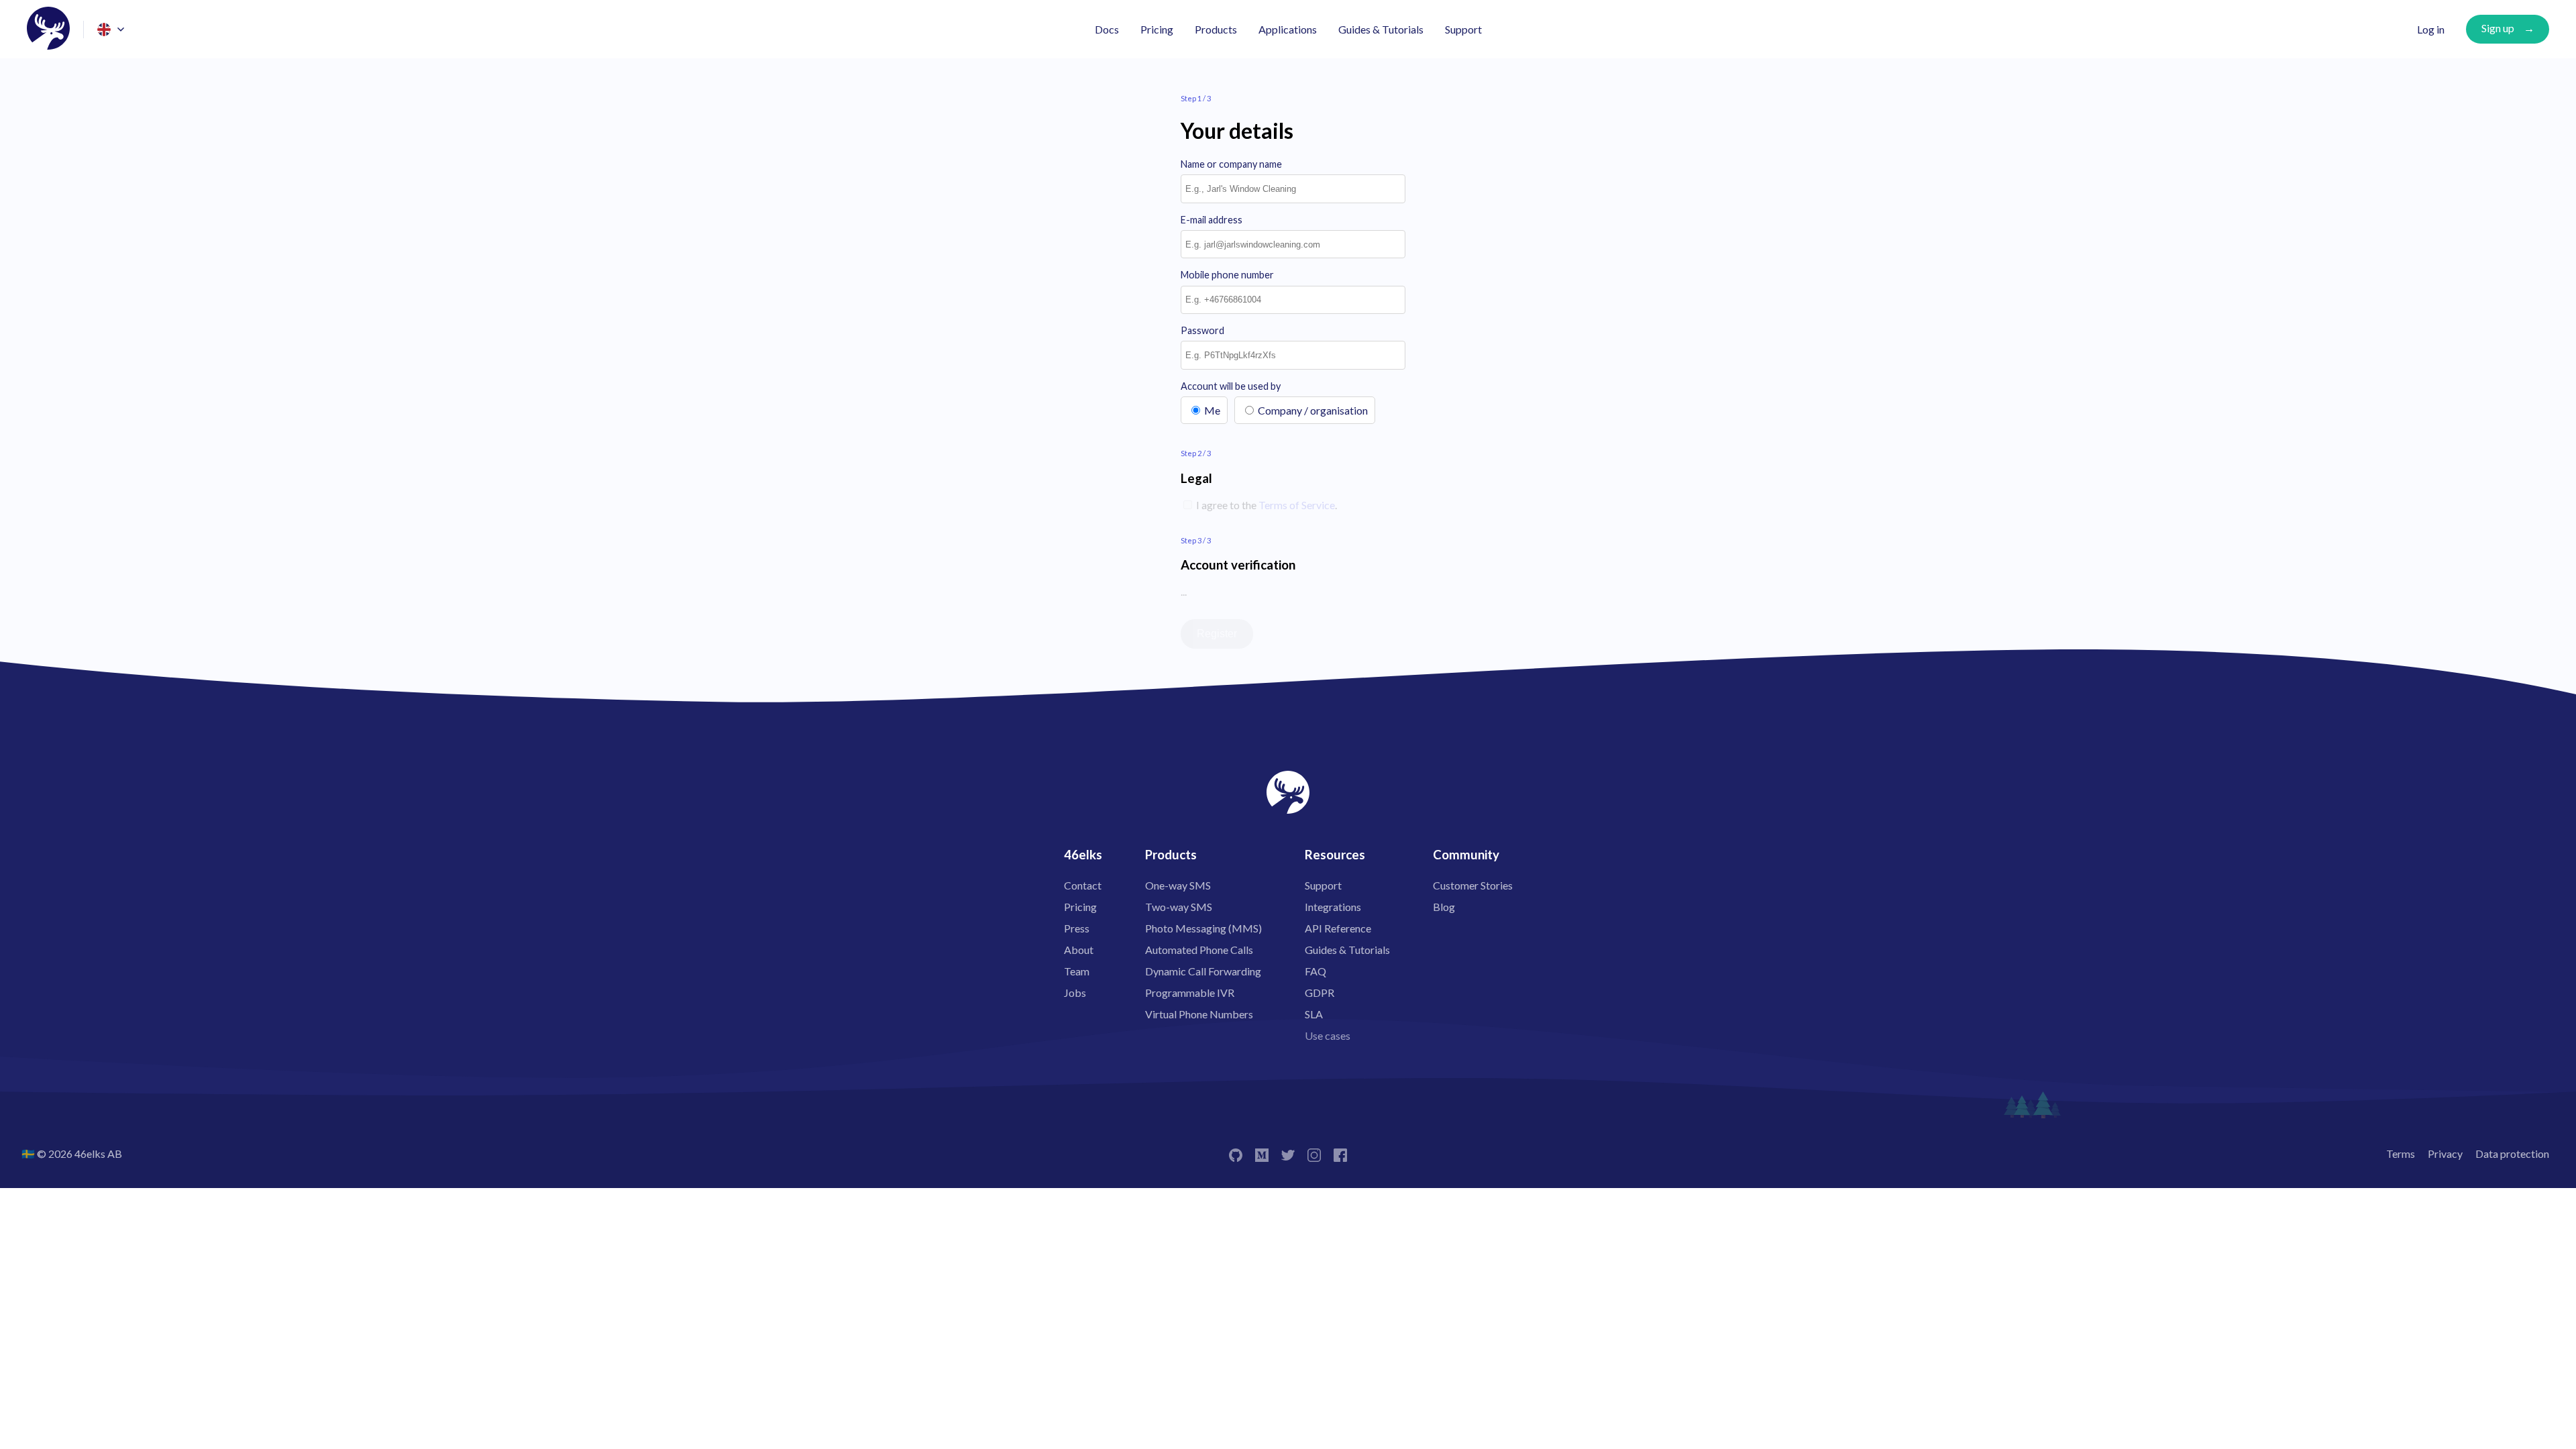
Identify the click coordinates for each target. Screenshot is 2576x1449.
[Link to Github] (1236, 1153)
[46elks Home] (48, 29)
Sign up (2498, 28)
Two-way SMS (1179, 907)
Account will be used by (1231, 386)
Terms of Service (1297, 505)
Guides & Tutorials (1381, 29)
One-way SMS (1178, 885)
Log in (2431, 29)
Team (1077, 971)
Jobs (1075, 992)
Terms (2401, 1153)
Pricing (1157, 29)
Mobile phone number (1227, 275)
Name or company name (1231, 164)
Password (1202, 330)
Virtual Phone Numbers (1199, 1014)
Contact (1083, 885)
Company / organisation (1313, 410)
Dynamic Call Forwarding (1203, 971)
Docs (1107, 29)
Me (1212, 410)
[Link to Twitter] (1288, 1153)
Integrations (1333, 907)
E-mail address (1212, 220)
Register (1217, 634)
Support (1463, 29)
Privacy (2445, 1153)
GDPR (1320, 992)
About (1079, 950)
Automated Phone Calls (1199, 950)
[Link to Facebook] (1340, 1153)
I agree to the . (1266, 505)
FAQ (1316, 971)
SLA (1314, 1014)
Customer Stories (1473, 885)
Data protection (2512, 1153)
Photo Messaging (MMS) (1203, 928)
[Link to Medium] (1262, 1153)
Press (1077, 928)
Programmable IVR (1190, 992)
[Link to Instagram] (1314, 1153)
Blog (1444, 907)
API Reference (1338, 928)
